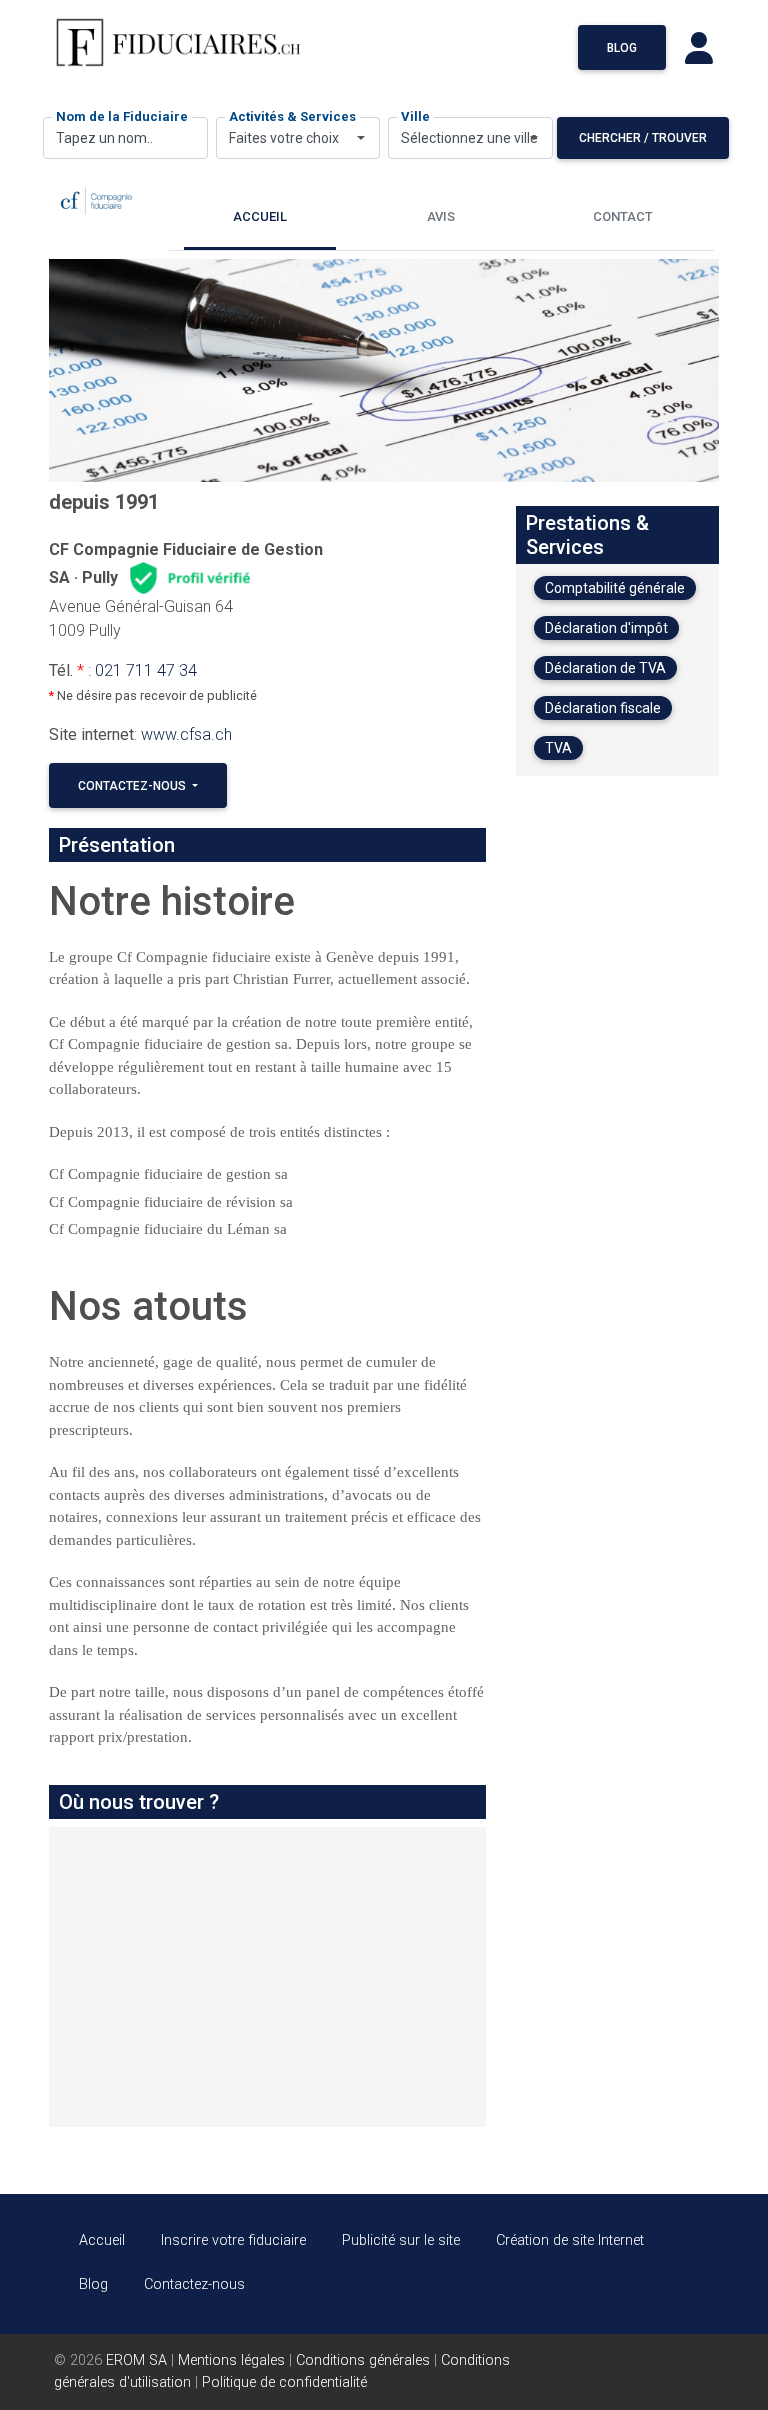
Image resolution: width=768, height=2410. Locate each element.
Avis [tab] (441, 216)
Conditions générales (363, 2360)
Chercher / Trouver (643, 138)
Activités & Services (292, 116)
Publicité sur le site (401, 2240)
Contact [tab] (623, 216)
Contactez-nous (133, 786)
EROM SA (136, 2360)
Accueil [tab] (260, 216)
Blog (622, 48)
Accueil (102, 2240)
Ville (415, 116)
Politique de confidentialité (284, 2382)
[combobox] (298, 138)
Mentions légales (231, 2360)
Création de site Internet (570, 2240)
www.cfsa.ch (186, 734)
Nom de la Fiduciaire (122, 116)
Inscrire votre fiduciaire (233, 2240)
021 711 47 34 (146, 670)
